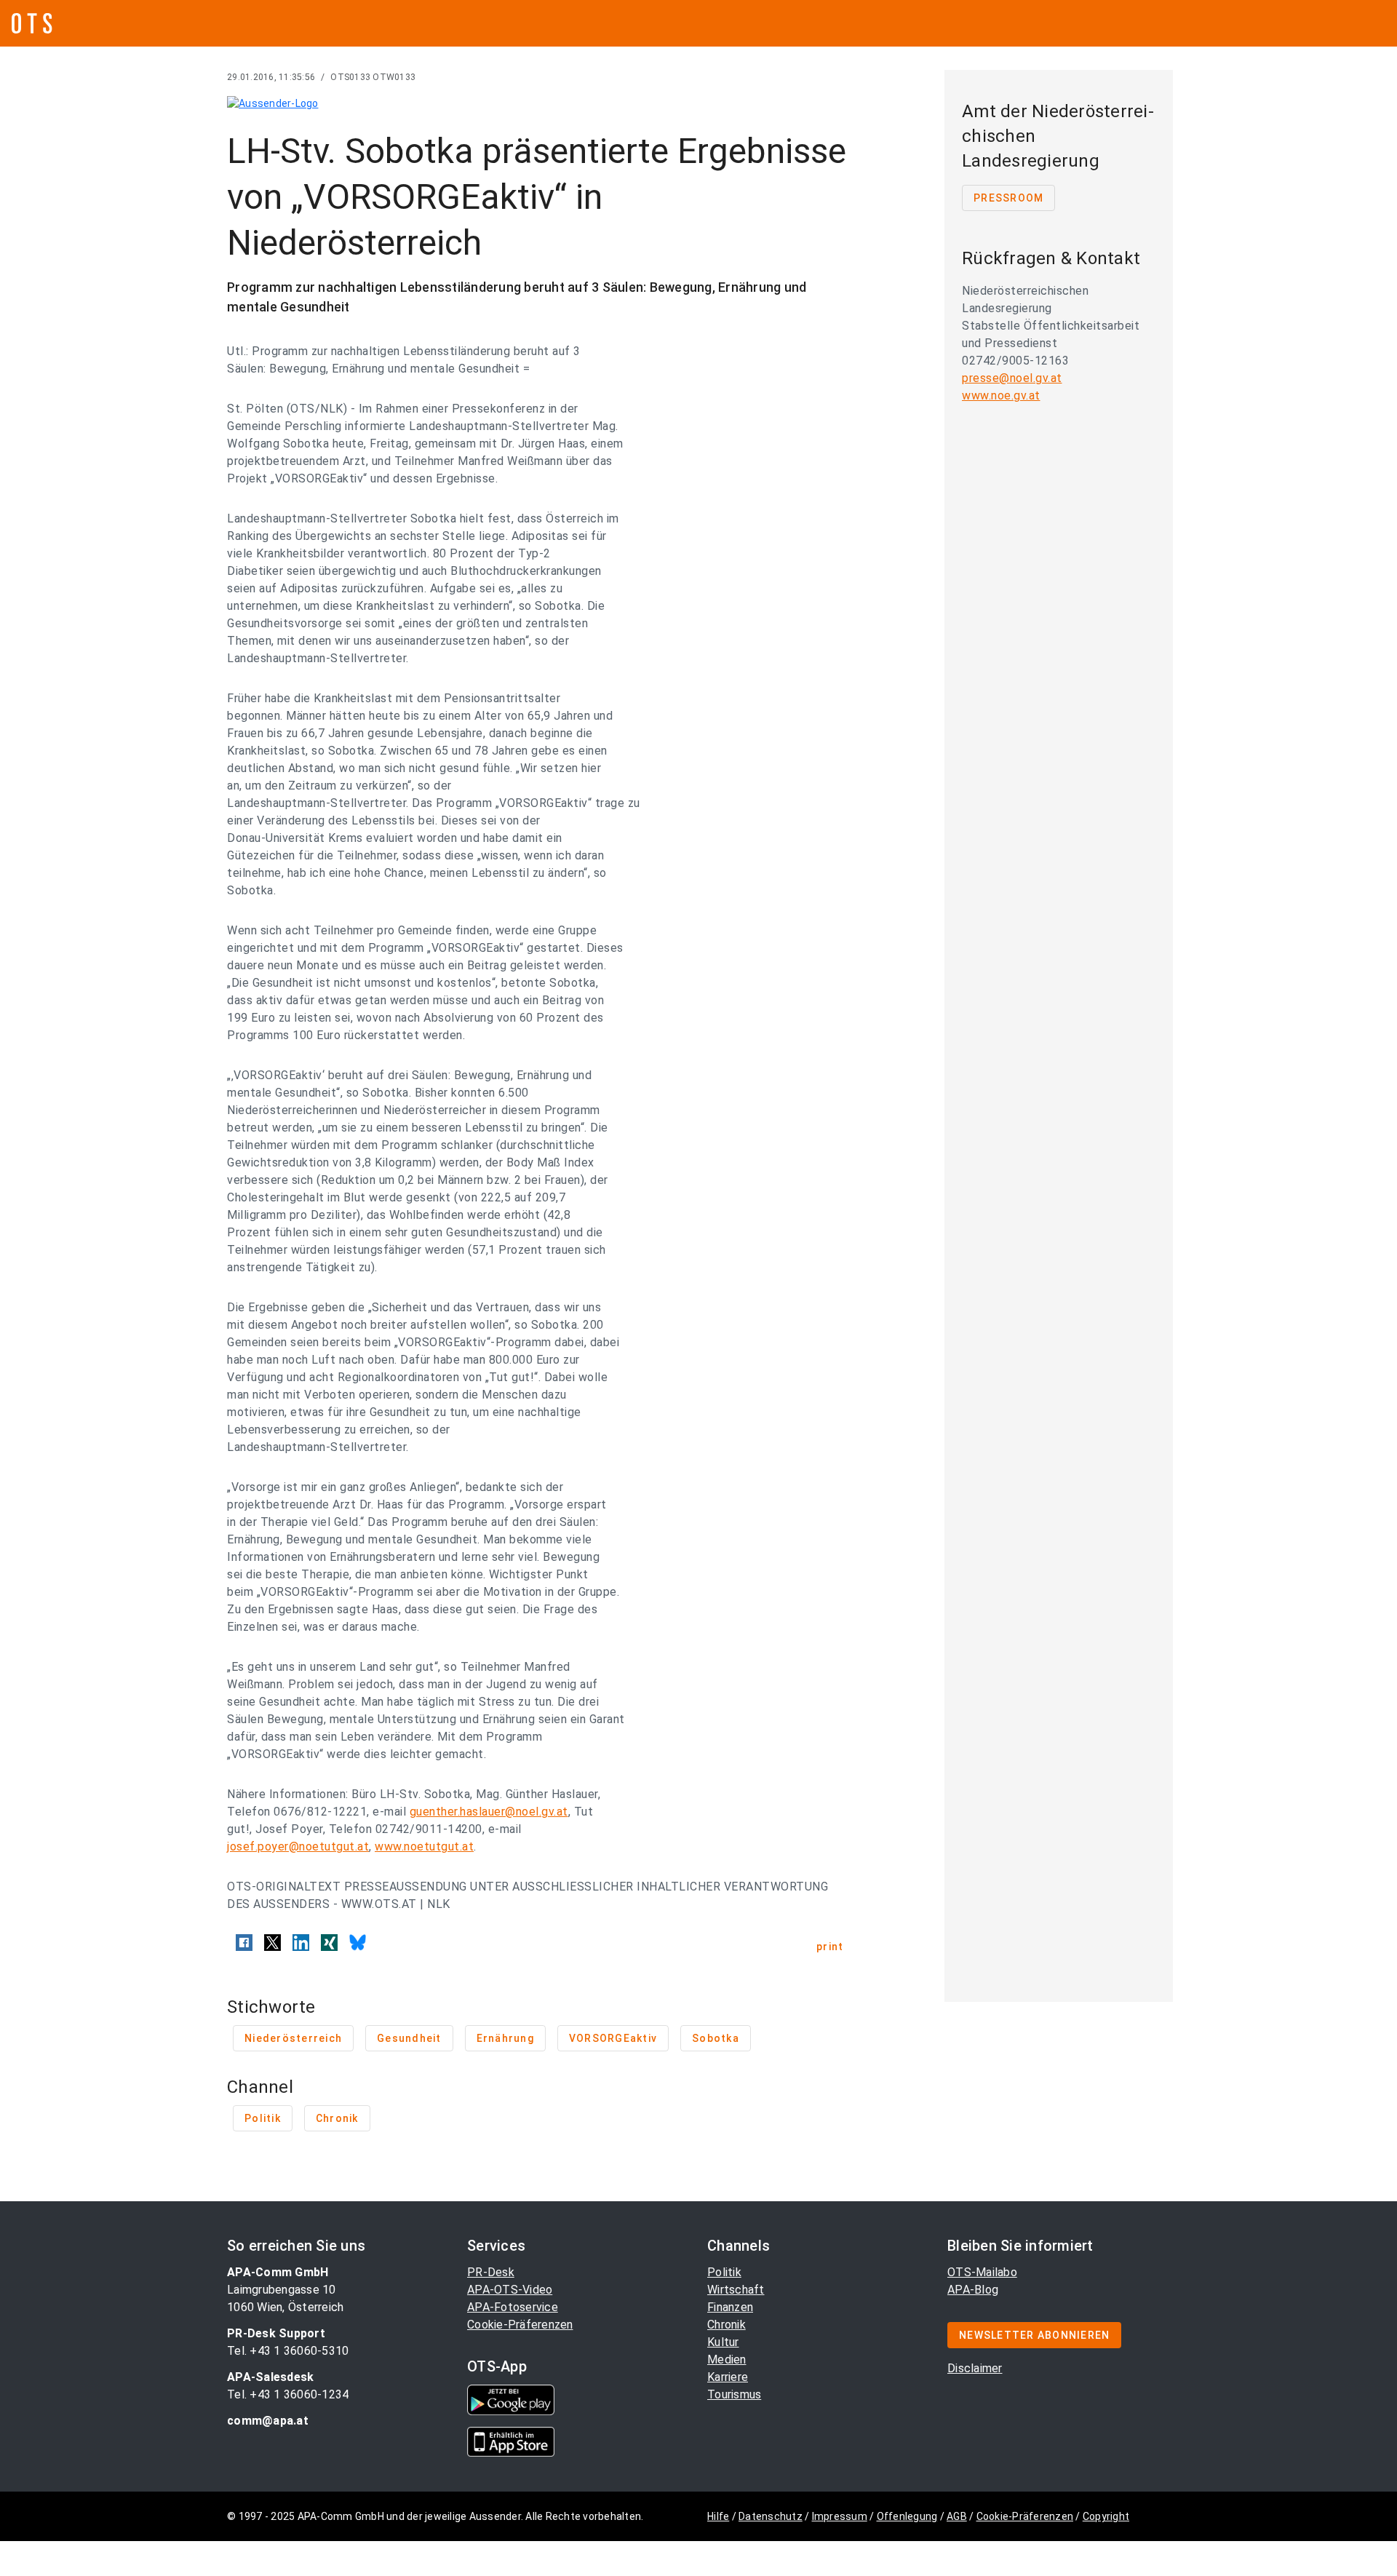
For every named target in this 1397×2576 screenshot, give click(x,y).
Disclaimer (975, 2368)
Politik (724, 2272)
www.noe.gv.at (1001, 395)
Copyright (1106, 2516)
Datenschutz (771, 2516)
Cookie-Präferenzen (520, 2325)
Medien (727, 2360)
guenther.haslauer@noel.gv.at (489, 1812)
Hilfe (718, 2516)
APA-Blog (973, 2290)
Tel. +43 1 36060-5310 (288, 2351)
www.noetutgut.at (424, 1846)
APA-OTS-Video (510, 2290)
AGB (957, 2516)
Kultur (723, 2342)
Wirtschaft (736, 2290)
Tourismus (734, 2394)
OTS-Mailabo (982, 2272)
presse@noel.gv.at (1012, 378)
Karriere (728, 2377)
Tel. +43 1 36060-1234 (288, 2394)
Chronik (727, 2325)
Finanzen (730, 2307)
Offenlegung (907, 2516)
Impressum (840, 2516)
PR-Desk (491, 2272)
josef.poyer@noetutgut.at (298, 1846)
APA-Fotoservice (513, 2307)
